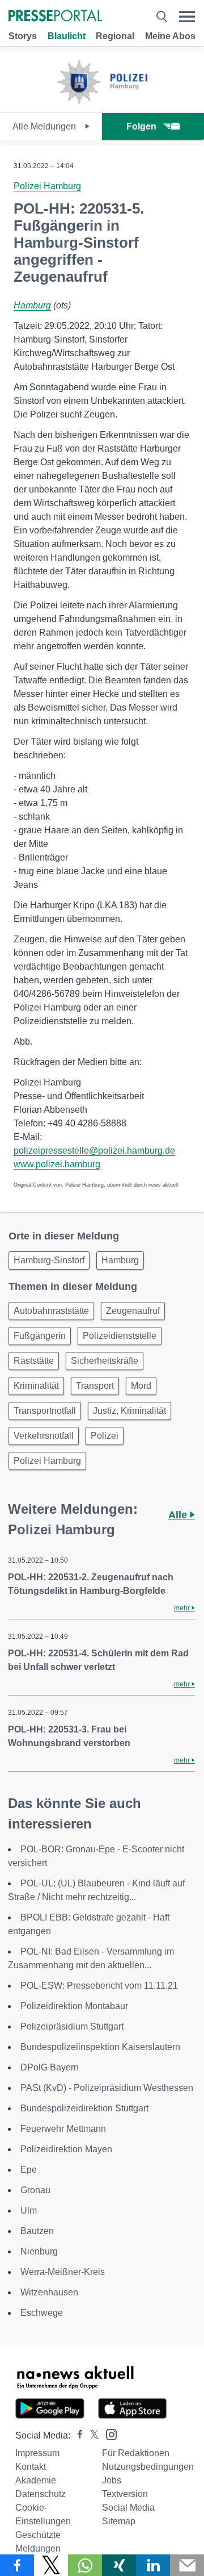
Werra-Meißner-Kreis (63, 2272)
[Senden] (187, 2565)
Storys (23, 36)
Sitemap (119, 2521)
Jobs (112, 2480)
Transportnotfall (45, 1411)
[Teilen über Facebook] (17, 2565)
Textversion (125, 2494)
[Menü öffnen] (187, 17)
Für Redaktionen (136, 2453)
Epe (29, 2170)
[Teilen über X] (51, 2565)
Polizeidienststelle (120, 1336)
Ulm (29, 2210)
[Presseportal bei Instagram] (108, 2434)
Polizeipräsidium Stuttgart (72, 2026)
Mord (141, 1386)
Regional (115, 36)
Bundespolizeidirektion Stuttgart (84, 2108)
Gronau (35, 2190)
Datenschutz (41, 2494)
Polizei (105, 1436)
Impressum (37, 2453)
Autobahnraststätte (51, 1311)
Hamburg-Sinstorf (49, 1260)
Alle (179, 1515)
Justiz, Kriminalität (129, 1411)
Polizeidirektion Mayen (66, 2149)
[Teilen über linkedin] (153, 2565)
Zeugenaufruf (133, 1311)
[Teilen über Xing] (119, 2565)
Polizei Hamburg (47, 186)
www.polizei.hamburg (57, 1164)
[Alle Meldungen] (102, 103)
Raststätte (34, 1361)
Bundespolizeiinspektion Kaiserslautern (100, 2047)
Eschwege (42, 2313)
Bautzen (37, 2231)
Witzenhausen (49, 2292)
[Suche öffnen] (161, 17)
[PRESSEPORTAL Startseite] (55, 17)
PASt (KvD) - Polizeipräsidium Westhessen (107, 2088)
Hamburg (32, 305)
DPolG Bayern (50, 2067)
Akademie (36, 2480)
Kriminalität (36, 1386)
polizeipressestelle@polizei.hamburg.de (94, 1151)
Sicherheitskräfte (105, 1361)
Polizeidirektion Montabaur (74, 2006)
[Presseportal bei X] (91, 2435)
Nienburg (39, 2251)
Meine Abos (170, 36)
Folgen (141, 126)
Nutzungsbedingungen (148, 2467)
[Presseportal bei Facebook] (76, 2435)
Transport (95, 1386)
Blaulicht (67, 36)
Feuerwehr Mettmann (63, 2129)
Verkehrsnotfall (44, 1436)
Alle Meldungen (45, 126)
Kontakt (31, 2467)
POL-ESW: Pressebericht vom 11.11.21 (99, 1986)
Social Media (128, 2508)
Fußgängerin (40, 1336)
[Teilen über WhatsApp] (85, 2565)
